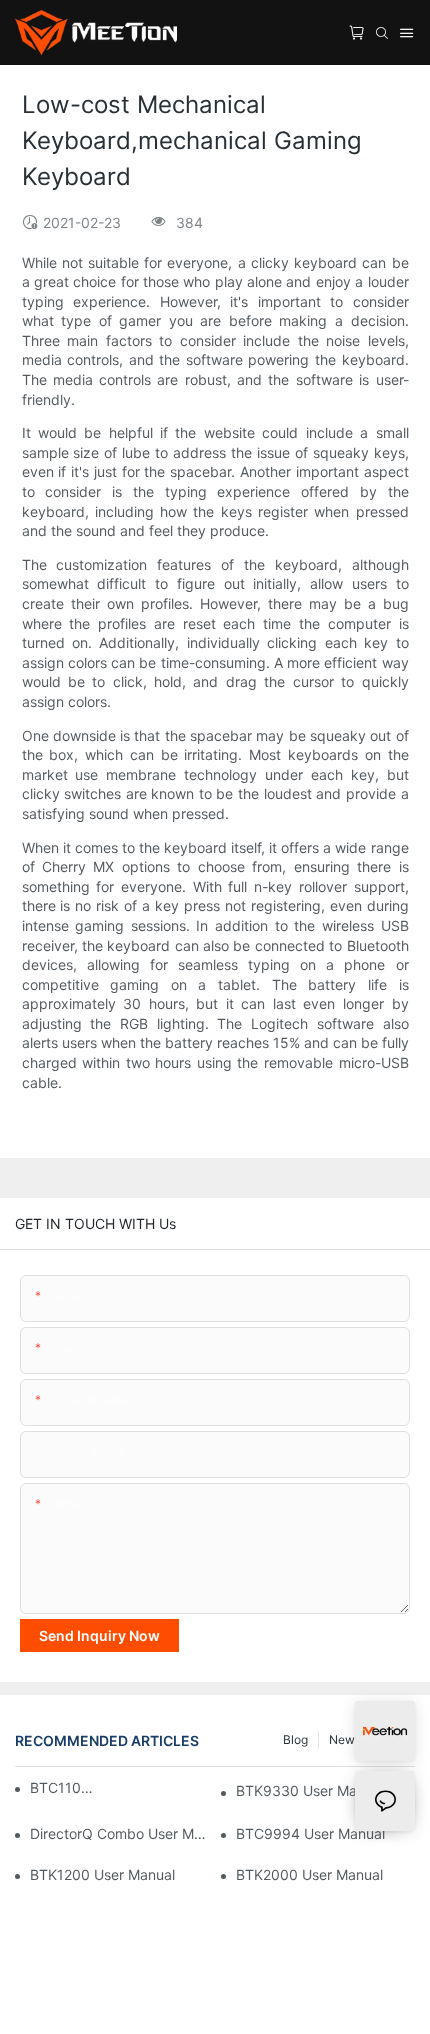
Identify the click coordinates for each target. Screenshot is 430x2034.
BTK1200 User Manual (102, 1874)
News (345, 1739)
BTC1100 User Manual (62, 1787)
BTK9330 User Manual (310, 1790)
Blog (295, 1739)
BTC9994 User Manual (310, 1833)
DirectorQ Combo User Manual (119, 1833)
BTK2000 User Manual (309, 1874)
